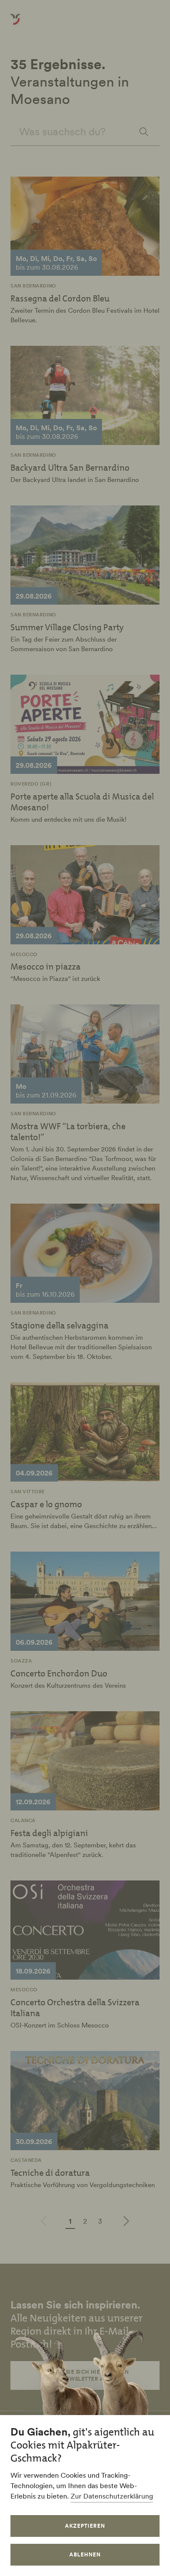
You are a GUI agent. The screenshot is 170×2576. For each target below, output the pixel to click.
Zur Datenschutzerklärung (112, 2496)
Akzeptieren (85, 2526)
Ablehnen (85, 2554)
